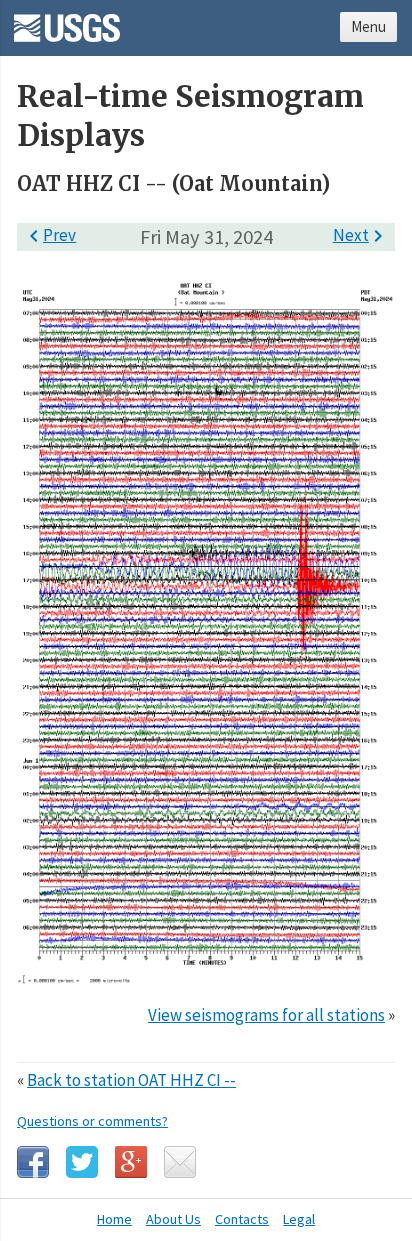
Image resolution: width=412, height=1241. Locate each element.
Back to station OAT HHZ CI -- (131, 1080)
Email (180, 1162)
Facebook (33, 1162)
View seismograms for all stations (266, 1015)
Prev (49, 235)
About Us (173, 1219)
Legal (299, 1219)
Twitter (82, 1162)
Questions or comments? (92, 1121)
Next (361, 235)
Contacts (242, 1219)
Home (114, 1219)
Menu (368, 26)
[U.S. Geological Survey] (67, 21)
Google (131, 1162)
